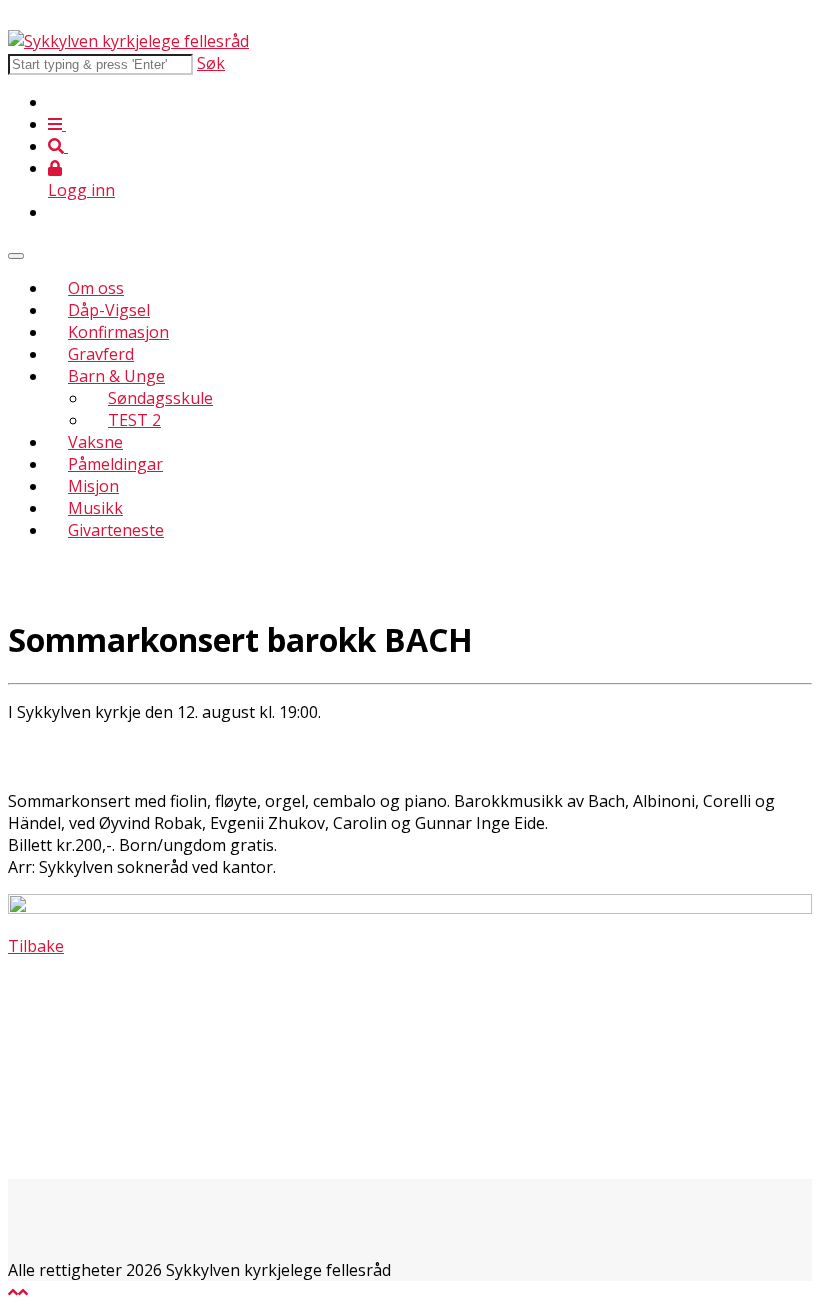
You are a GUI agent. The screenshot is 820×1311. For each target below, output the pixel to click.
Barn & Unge (116, 376)
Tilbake (36, 946)
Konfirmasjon (118, 332)
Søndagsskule (160, 398)
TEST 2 (134, 420)
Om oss (96, 288)
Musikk (95, 508)
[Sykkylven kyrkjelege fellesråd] (128, 41)
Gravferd (101, 354)
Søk (211, 63)
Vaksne (95, 442)
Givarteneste (116, 530)
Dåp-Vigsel (109, 310)
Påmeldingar (115, 464)
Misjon (93, 486)
